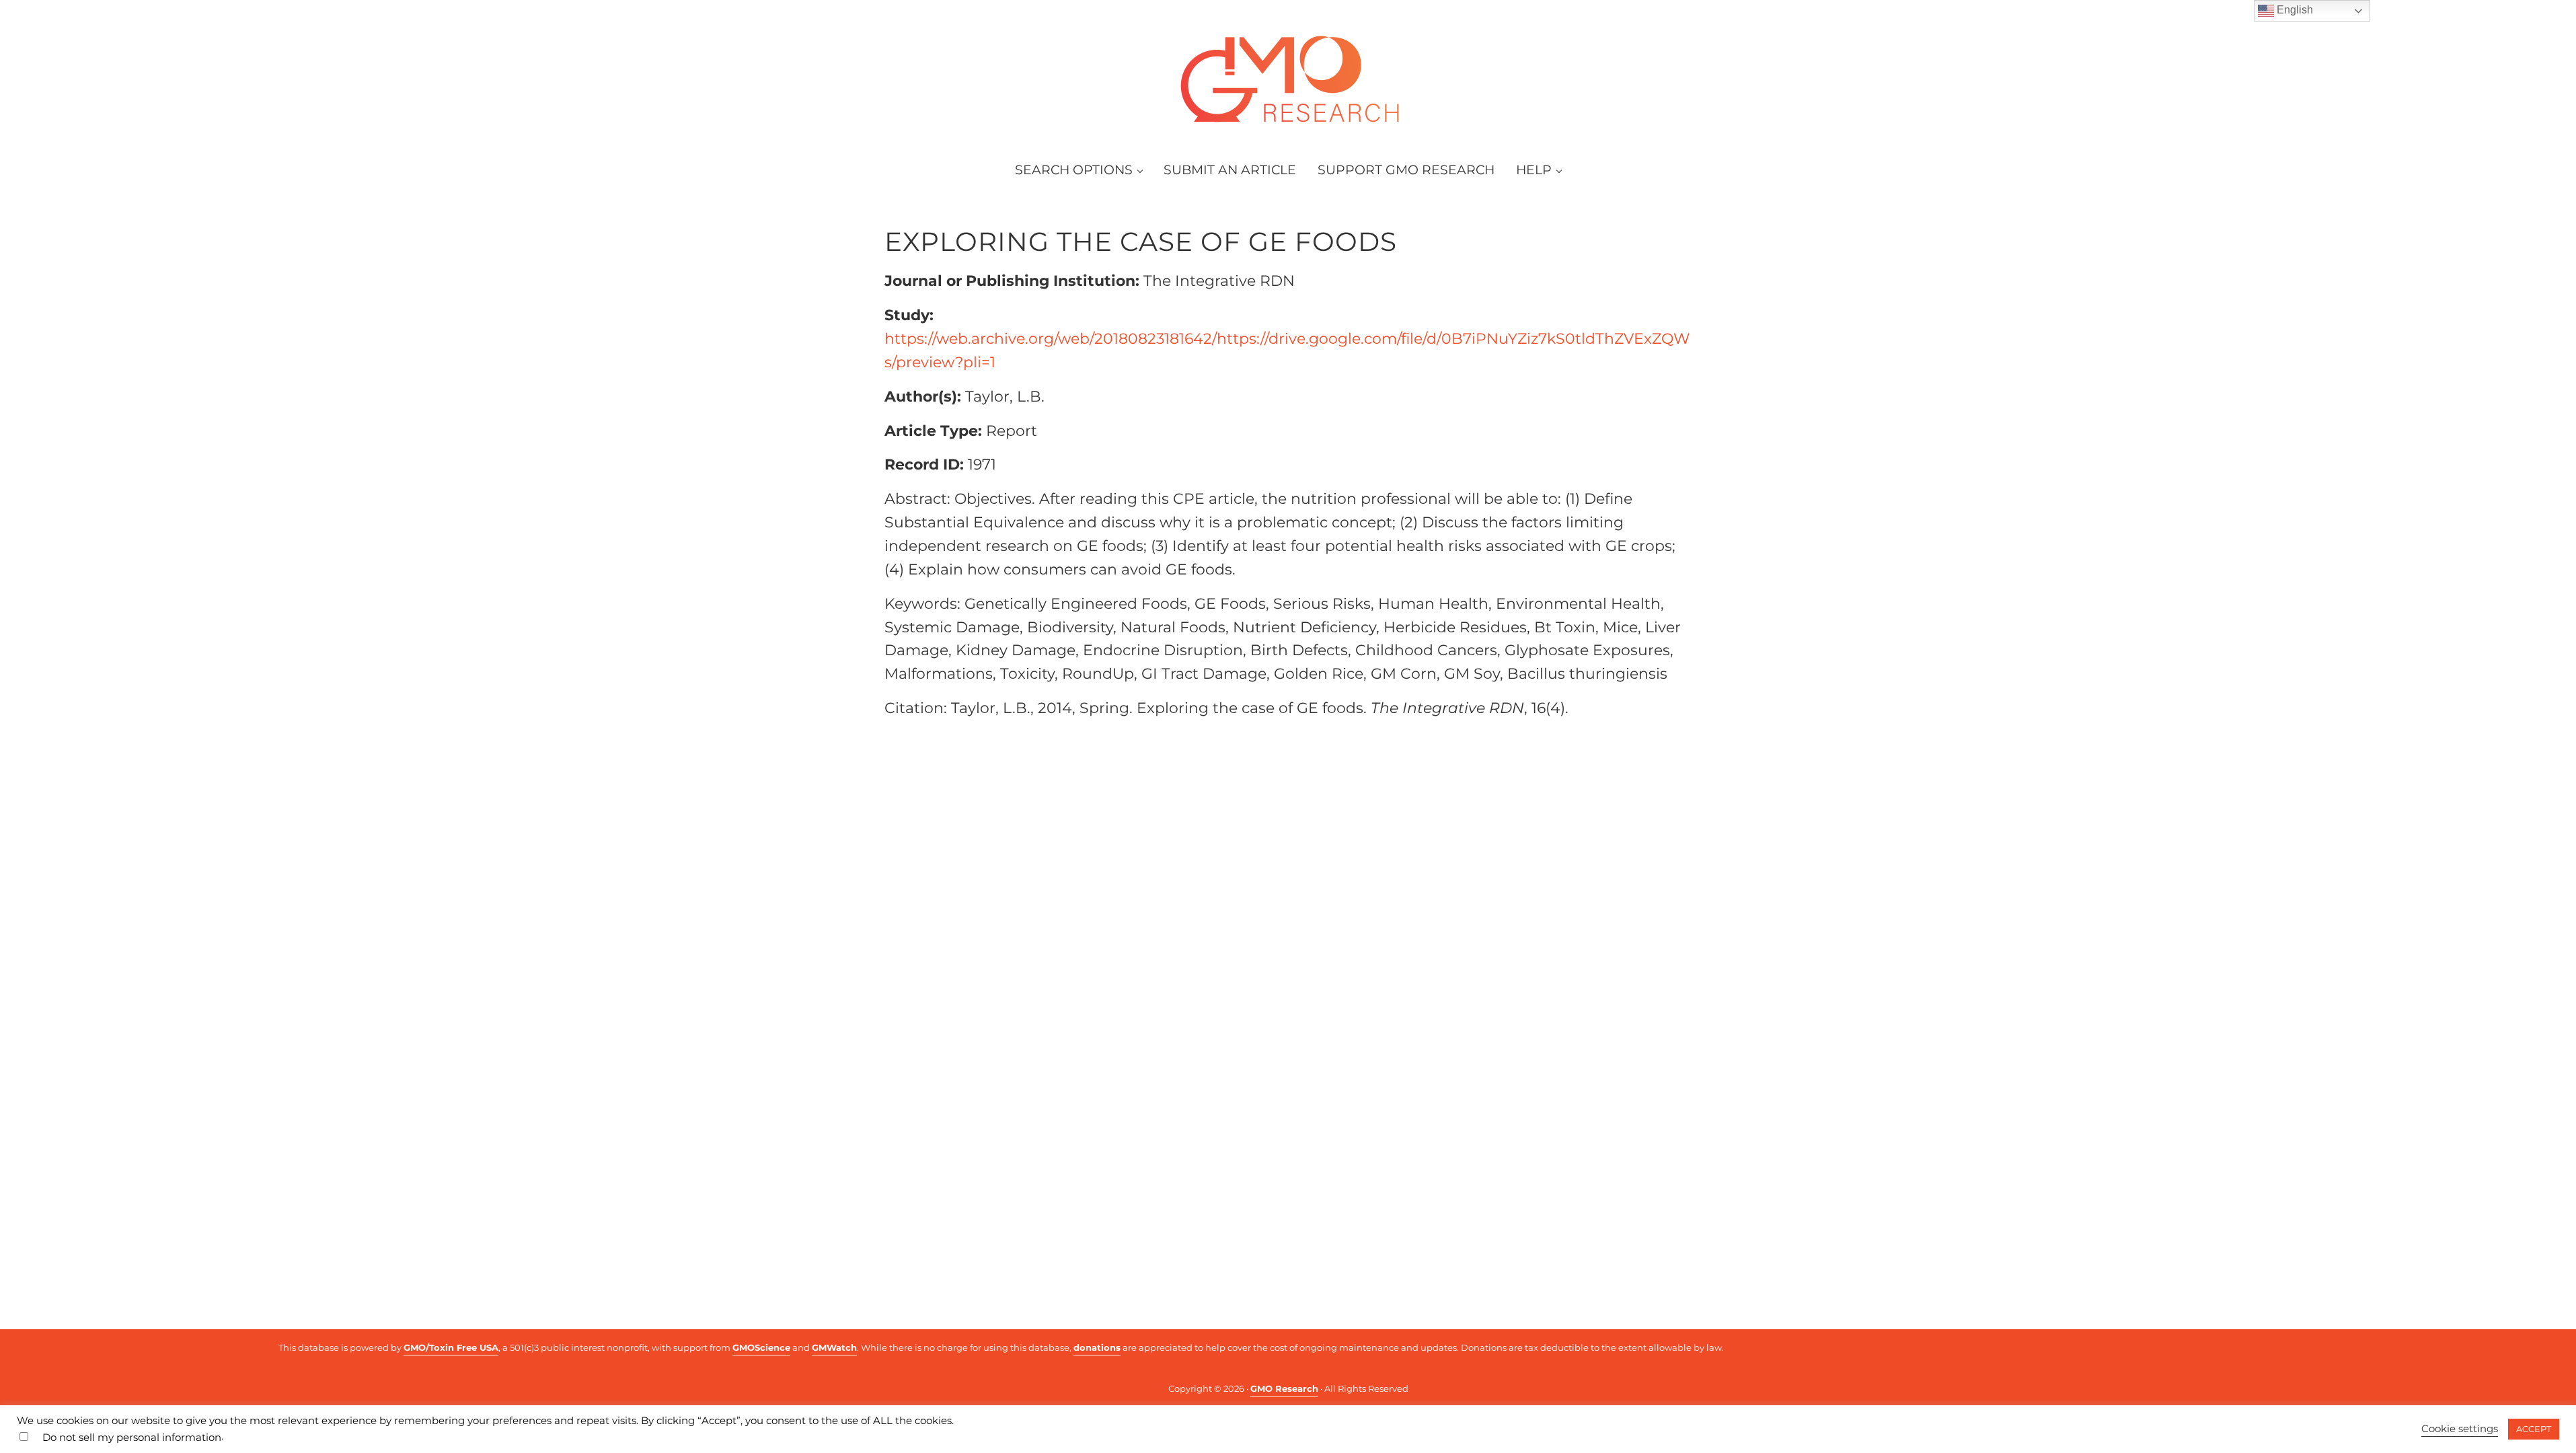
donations (1097, 1347)
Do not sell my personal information (132, 1438)
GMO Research (1284, 1388)
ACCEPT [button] (2534, 1429)
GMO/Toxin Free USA (451, 1347)
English (2294, 10)
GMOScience (761, 1347)
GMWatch (834, 1347)
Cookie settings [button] (2460, 1429)
